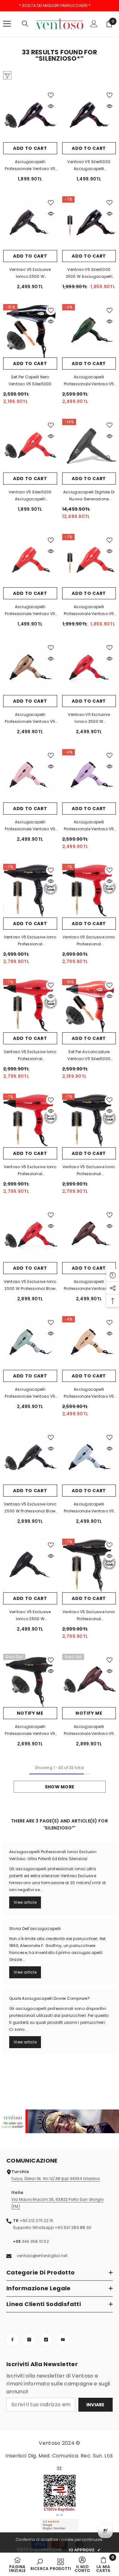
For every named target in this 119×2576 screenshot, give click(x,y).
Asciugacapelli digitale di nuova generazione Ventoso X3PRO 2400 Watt (89, 496)
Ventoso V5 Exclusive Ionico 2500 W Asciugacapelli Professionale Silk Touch (30, 1616)
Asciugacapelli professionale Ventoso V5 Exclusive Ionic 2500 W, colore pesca (89, 1393)
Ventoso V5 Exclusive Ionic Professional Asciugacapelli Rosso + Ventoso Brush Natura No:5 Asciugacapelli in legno (30, 1056)
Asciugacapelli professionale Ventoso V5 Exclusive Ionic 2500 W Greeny (30, 1393)
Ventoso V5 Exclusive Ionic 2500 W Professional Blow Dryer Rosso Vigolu (30, 1285)
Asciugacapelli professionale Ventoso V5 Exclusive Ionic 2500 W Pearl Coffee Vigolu (89, 1731)
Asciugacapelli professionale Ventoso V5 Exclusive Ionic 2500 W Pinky (30, 826)
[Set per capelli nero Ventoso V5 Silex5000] (30, 331)
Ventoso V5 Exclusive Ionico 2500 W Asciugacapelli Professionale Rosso (89, 718)
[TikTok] (46, 2340)
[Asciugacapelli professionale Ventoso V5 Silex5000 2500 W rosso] (30, 561)
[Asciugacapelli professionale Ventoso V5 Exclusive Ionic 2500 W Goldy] (30, 668)
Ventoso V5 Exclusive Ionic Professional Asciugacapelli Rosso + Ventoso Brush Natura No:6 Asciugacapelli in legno (30, 1171)
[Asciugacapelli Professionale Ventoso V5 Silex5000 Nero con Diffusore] (30, 116)
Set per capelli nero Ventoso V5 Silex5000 (30, 380)
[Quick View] (51, 106)
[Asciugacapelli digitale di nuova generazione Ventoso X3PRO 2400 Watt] (89, 446)
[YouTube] (63, 2340)
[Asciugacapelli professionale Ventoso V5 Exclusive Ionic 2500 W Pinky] (30, 776)
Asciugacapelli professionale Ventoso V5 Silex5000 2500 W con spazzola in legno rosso (89, 611)
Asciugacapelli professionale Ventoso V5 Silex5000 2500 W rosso (30, 611)
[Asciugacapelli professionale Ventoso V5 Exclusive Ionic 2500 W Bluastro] (89, 1458)
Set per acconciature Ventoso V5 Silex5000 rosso (89, 1056)
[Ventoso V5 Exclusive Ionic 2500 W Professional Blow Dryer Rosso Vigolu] (30, 1236)
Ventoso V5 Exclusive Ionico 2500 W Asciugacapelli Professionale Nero (30, 273)
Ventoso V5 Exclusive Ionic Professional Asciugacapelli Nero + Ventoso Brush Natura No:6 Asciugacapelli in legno (89, 1616)
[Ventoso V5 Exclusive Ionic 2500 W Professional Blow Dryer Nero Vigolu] (30, 1458)
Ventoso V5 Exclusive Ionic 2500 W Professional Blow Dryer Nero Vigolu (30, 1508)
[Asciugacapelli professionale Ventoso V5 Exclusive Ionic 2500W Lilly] (89, 776)
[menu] (7, 24)
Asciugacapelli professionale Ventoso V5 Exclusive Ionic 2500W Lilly (89, 826)
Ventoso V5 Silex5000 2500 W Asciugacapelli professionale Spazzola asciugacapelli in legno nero (89, 273)
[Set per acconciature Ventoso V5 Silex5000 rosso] (89, 1006)
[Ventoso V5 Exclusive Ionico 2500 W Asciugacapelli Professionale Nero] (30, 223)
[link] (60, 2121)
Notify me (30, 1713)
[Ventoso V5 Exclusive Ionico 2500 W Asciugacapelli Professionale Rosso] (89, 668)
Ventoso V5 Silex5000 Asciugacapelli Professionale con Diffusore (89, 166)
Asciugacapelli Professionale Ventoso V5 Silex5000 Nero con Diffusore (30, 166)
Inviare (96, 2405)
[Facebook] (12, 2340)
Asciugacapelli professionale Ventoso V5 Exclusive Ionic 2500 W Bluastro (89, 1508)
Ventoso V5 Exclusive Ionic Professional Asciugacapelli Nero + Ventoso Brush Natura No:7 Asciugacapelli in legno (89, 1171)
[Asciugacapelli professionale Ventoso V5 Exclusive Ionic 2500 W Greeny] (30, 1343)
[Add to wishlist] (51, 95)
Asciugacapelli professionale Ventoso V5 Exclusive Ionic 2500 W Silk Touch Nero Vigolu (30, 1731)
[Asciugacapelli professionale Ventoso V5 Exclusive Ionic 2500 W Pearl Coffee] (89, 1236)
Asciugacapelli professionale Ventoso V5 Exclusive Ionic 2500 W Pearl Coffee (89, 1285)
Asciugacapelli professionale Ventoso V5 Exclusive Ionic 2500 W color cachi (89, 381)
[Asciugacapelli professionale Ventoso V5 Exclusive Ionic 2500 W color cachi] (89, 331)
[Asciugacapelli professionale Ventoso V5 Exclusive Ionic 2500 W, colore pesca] (89, 1343)
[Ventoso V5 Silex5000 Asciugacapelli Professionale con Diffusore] (89, 116)
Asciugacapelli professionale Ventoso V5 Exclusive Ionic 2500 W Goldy (30, 718)
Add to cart (30, 148)
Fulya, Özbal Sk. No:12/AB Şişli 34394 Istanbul (56, 2179)
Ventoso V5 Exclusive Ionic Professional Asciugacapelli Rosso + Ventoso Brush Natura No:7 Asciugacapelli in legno (89, 941)
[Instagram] (29, 2340)
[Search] (25, 24)
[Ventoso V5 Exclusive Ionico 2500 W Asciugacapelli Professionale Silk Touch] (30, 1566)
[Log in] (94, 24)
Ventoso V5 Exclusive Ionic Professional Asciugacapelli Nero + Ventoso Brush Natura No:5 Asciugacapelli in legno (30, 941)
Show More (60, 1787)
